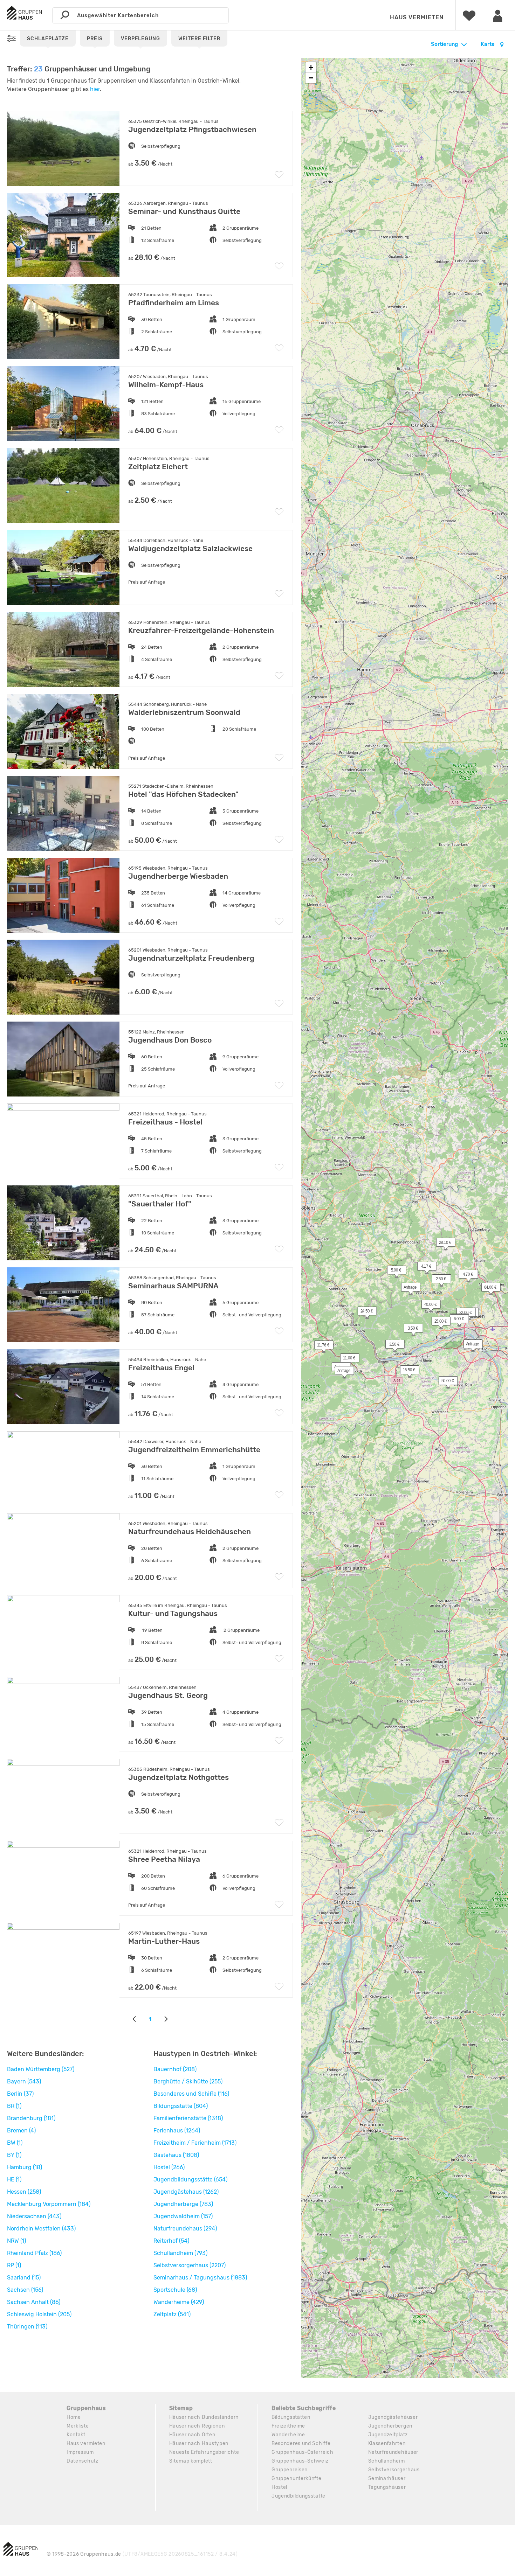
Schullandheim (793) (180, 2253)
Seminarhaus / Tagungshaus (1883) (200, 2278)
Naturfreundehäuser (393, 2452)
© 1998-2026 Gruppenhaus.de (142, 2554)
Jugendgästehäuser (393, 2417)
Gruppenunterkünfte (297, 2478)
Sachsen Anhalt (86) (34, 2302)
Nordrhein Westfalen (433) (41, 2229)
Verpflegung (140, 39)
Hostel (279, 2487)
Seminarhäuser (387, 2478)
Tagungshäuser (387, 2487)
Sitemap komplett (191, 2461)
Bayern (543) (24, 2081)
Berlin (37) (20, 2094)
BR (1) (14, 2106)
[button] (410, 1330)
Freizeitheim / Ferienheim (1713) (195, 2143)
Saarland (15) (24, 2278)
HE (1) (14, 2180)
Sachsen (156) (25, 2290)
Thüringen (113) (27, 2327)
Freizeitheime (288, 2426)
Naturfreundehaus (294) (185, 2229)
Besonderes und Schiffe (301, 2443)
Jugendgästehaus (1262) (186, 2192)
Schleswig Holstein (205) (39, 2314)
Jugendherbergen (390, 2426)
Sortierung (444, 44)
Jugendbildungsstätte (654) (190, 2180)
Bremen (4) (21, 2131)
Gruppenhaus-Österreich (302, 2452)
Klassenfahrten (387, 2443)
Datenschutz (83, 2461)
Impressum (80, 2452)
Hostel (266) (169, 2167)
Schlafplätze (48, 39)
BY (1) (14, 2155)
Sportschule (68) (175, 2290)
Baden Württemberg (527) (41, 2069)
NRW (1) (16, 2241)
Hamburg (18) (25, 2167)
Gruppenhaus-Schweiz (300, 2461)
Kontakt (76, 2435)
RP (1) (14, 2265)
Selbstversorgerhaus (394, 2470)
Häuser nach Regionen (197, 2426)
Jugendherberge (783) (183, 2204)
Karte (488, 44)
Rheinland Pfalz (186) (34, 2253)
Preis (95, 39)
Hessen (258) (24, 2192)
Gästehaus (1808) (176, 2155)
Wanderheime (288, 2435)
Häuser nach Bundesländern (204, 2417)
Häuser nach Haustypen (199, 2443)
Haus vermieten (417, 17)
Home (74, 2417)
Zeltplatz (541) (172, 2314)
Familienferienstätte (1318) (188, 2118)
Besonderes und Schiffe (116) (191, 2094)
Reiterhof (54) (171, 2241)
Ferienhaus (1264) (177, 2131)
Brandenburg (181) (31, 2118)
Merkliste (78, 2426)
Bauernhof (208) (175, 2069)
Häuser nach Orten (192, 2435)
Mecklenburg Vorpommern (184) (49, 2204)
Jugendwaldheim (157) (183, 2216)
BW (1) (15, 2143)
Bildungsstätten (291, 2417)
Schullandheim (387, 2461)
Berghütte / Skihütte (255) (188, 2081)
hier (95, 89)
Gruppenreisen (290, 2470)
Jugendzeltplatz (388, 2435)
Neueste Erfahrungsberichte (204, 2452)
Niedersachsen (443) (34, 2216)
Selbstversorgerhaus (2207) (190, 2265)
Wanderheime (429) (179, 2302)
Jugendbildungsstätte (298, 2496)
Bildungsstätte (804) (181, 2106)
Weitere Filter (199, 39)
